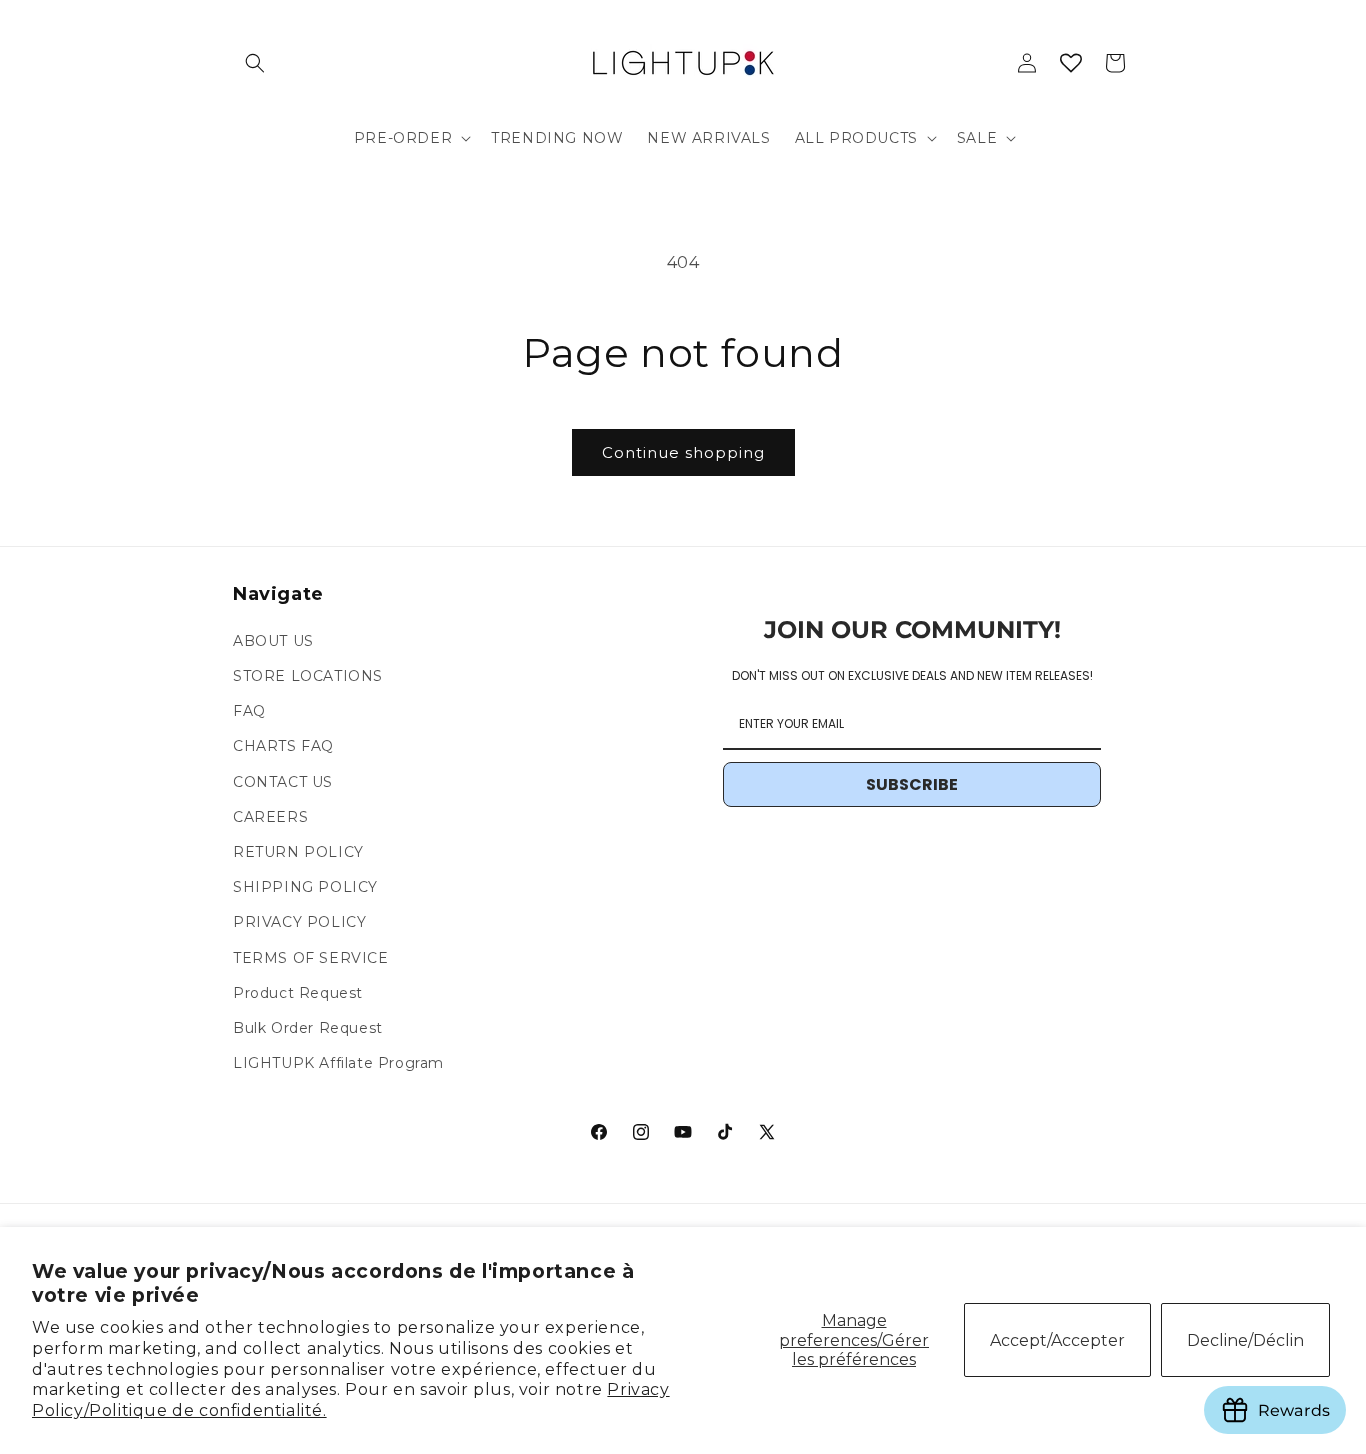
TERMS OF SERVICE (311, 958)
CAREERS (270, 817)
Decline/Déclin (1245, 1340)
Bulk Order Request (308, 1028)
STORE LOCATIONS (308, 676)
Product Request (298, 993)
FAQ (249, 711)
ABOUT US (273, 641)
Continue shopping (683, 452)
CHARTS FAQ (283, 746)
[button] (255, 63)
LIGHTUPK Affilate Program (338, 1063)
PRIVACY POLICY (299, 922)
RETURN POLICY (298, 852)
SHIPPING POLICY (305, 887)
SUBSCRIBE (912, 784)
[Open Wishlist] (1071, 63)
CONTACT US (283, 782)
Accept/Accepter (1057, 1340)
